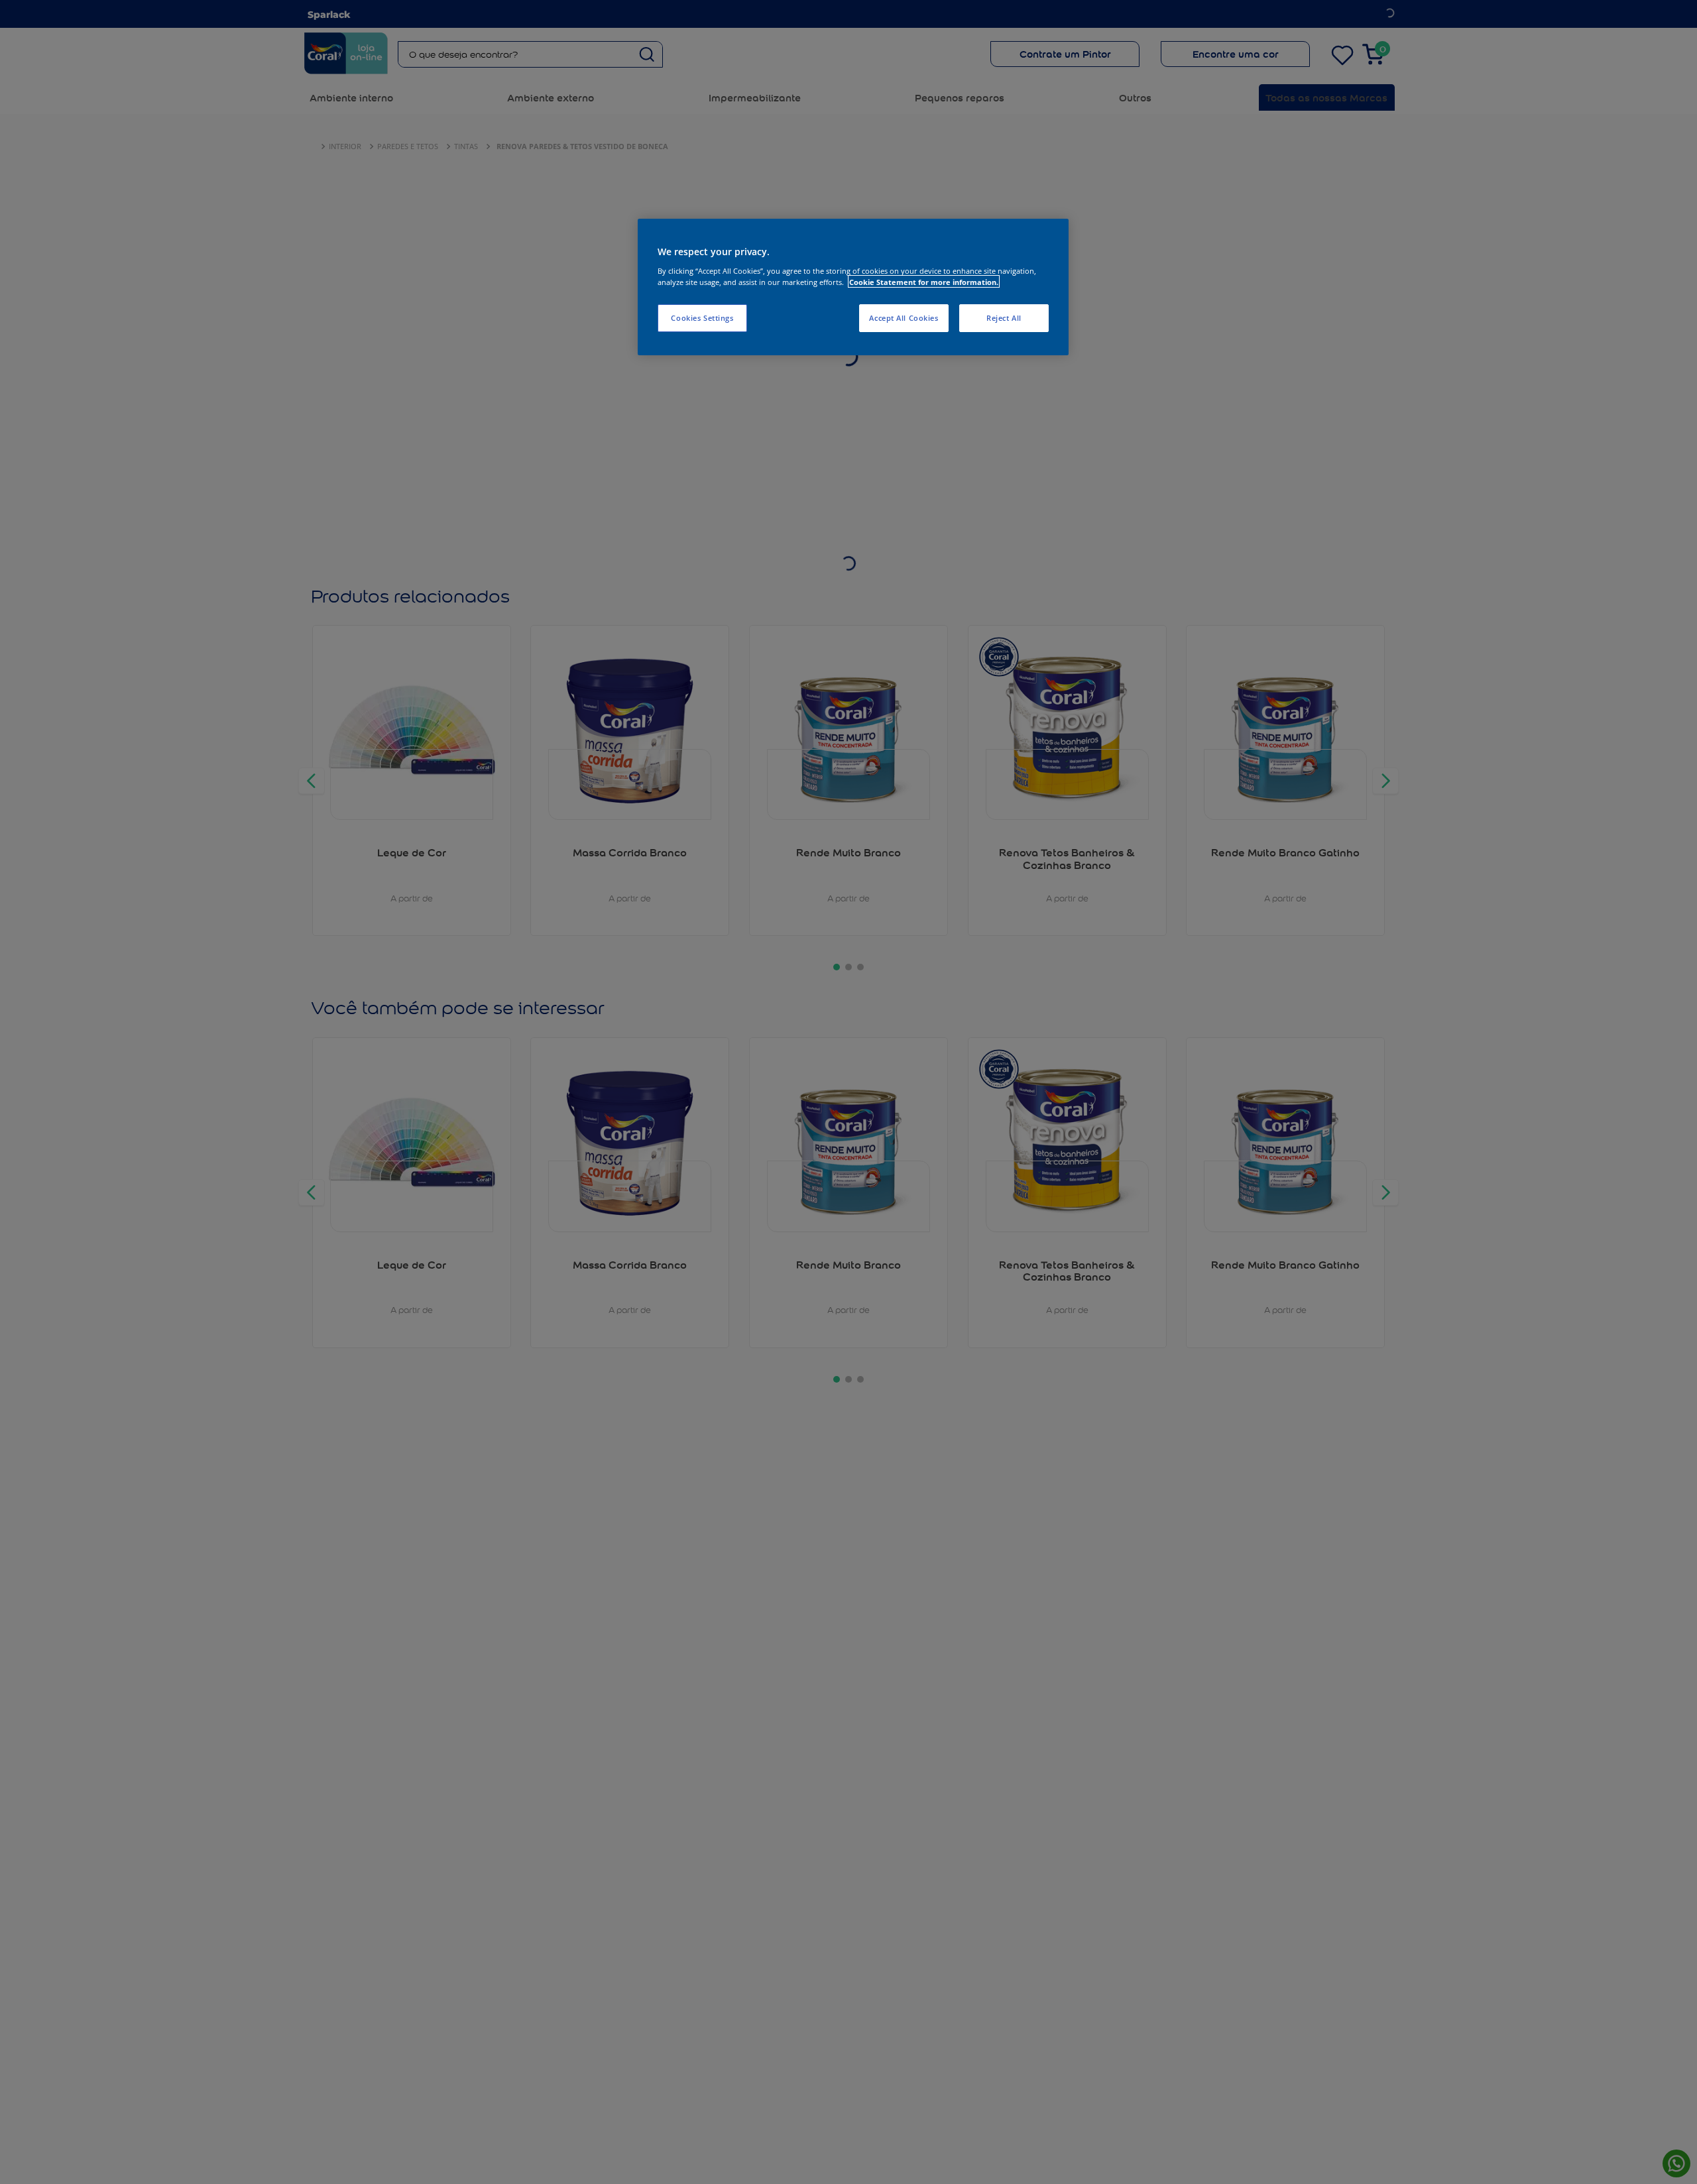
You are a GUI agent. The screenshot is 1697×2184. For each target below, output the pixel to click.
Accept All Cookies (904, 317)
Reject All (1004, 317)
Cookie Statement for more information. (924, 281)
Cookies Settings (702, 317)
